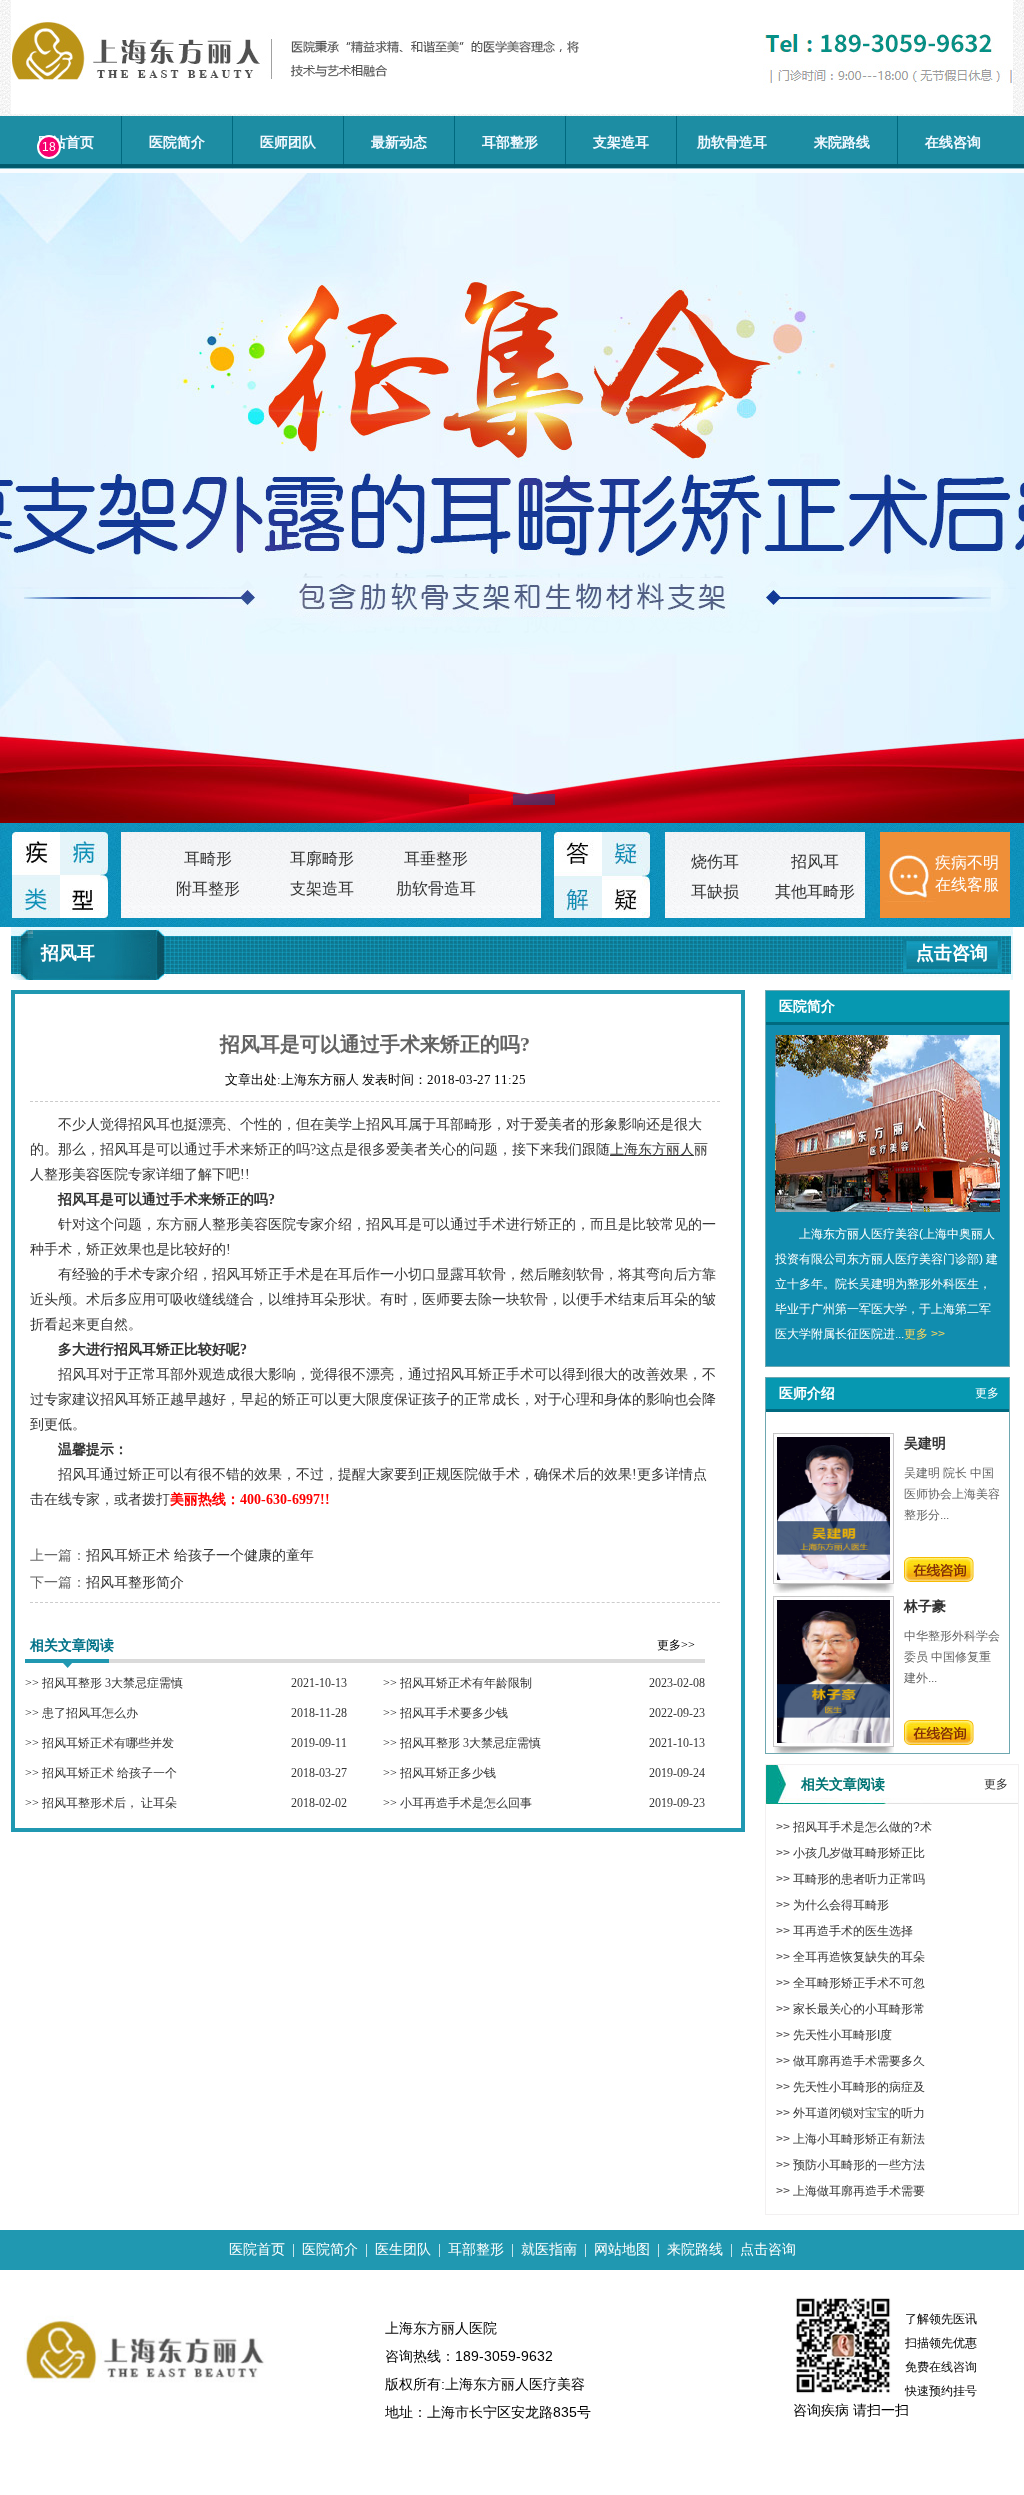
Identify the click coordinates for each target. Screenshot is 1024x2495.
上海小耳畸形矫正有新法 (859, 2139)
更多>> (676, 1645)
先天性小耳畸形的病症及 (859, 2087)
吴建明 (925, 1443)
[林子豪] (833, 1739)
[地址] (28, 349)
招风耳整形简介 (135, 1582)
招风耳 (815, 861)
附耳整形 (208, 888)
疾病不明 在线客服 (967, 873)
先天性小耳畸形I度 (842, 2035)
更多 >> (924, 1334)
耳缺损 (715, 891)
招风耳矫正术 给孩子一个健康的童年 (200, 1555)
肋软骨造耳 (732, 142)
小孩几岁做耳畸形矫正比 (859, 1853)
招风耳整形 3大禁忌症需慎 (112, 1683)
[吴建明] (833, 1576)
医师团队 (288, 142)
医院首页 (257, 2249)
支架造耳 (621, 142)
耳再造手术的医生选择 (853, 1931)
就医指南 (549, 2249)
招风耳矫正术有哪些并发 (108, 1743)
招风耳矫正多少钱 (448, 1773)
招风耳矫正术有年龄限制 (466, 1683)
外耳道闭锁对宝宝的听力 (859, 2113)
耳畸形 (208, 858)
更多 (987, 1393)
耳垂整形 (436, 858)
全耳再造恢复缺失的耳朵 (859, 1957)
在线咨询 (953, 142)
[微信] (28, 235)
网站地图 (622, 2249)
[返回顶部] (28, 406)
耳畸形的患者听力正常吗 (859, 1879)
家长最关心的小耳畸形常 (859, 2009)
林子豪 (925, 1606)
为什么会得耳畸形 (841, 1905)
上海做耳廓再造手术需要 (859, 2191)
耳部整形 (510, 142)
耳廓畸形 (322, 858)
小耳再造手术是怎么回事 (466, 1803)
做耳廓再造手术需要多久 (859, 2061)
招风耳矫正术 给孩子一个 (109, 1773)
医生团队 (403, 2249)
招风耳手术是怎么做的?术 (862, 1827)
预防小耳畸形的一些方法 (859, 2165)
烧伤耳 (715, 861)
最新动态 (399, 142)
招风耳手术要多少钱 (454, 1713)
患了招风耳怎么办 (90, 1713)
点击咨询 (952, 953)
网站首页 (66, 142)
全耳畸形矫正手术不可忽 (859, 1983)
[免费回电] (28, 292)
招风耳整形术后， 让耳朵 (109, 1803)
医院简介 (177, 142)
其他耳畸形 (815, 891)
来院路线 (842, 142)
